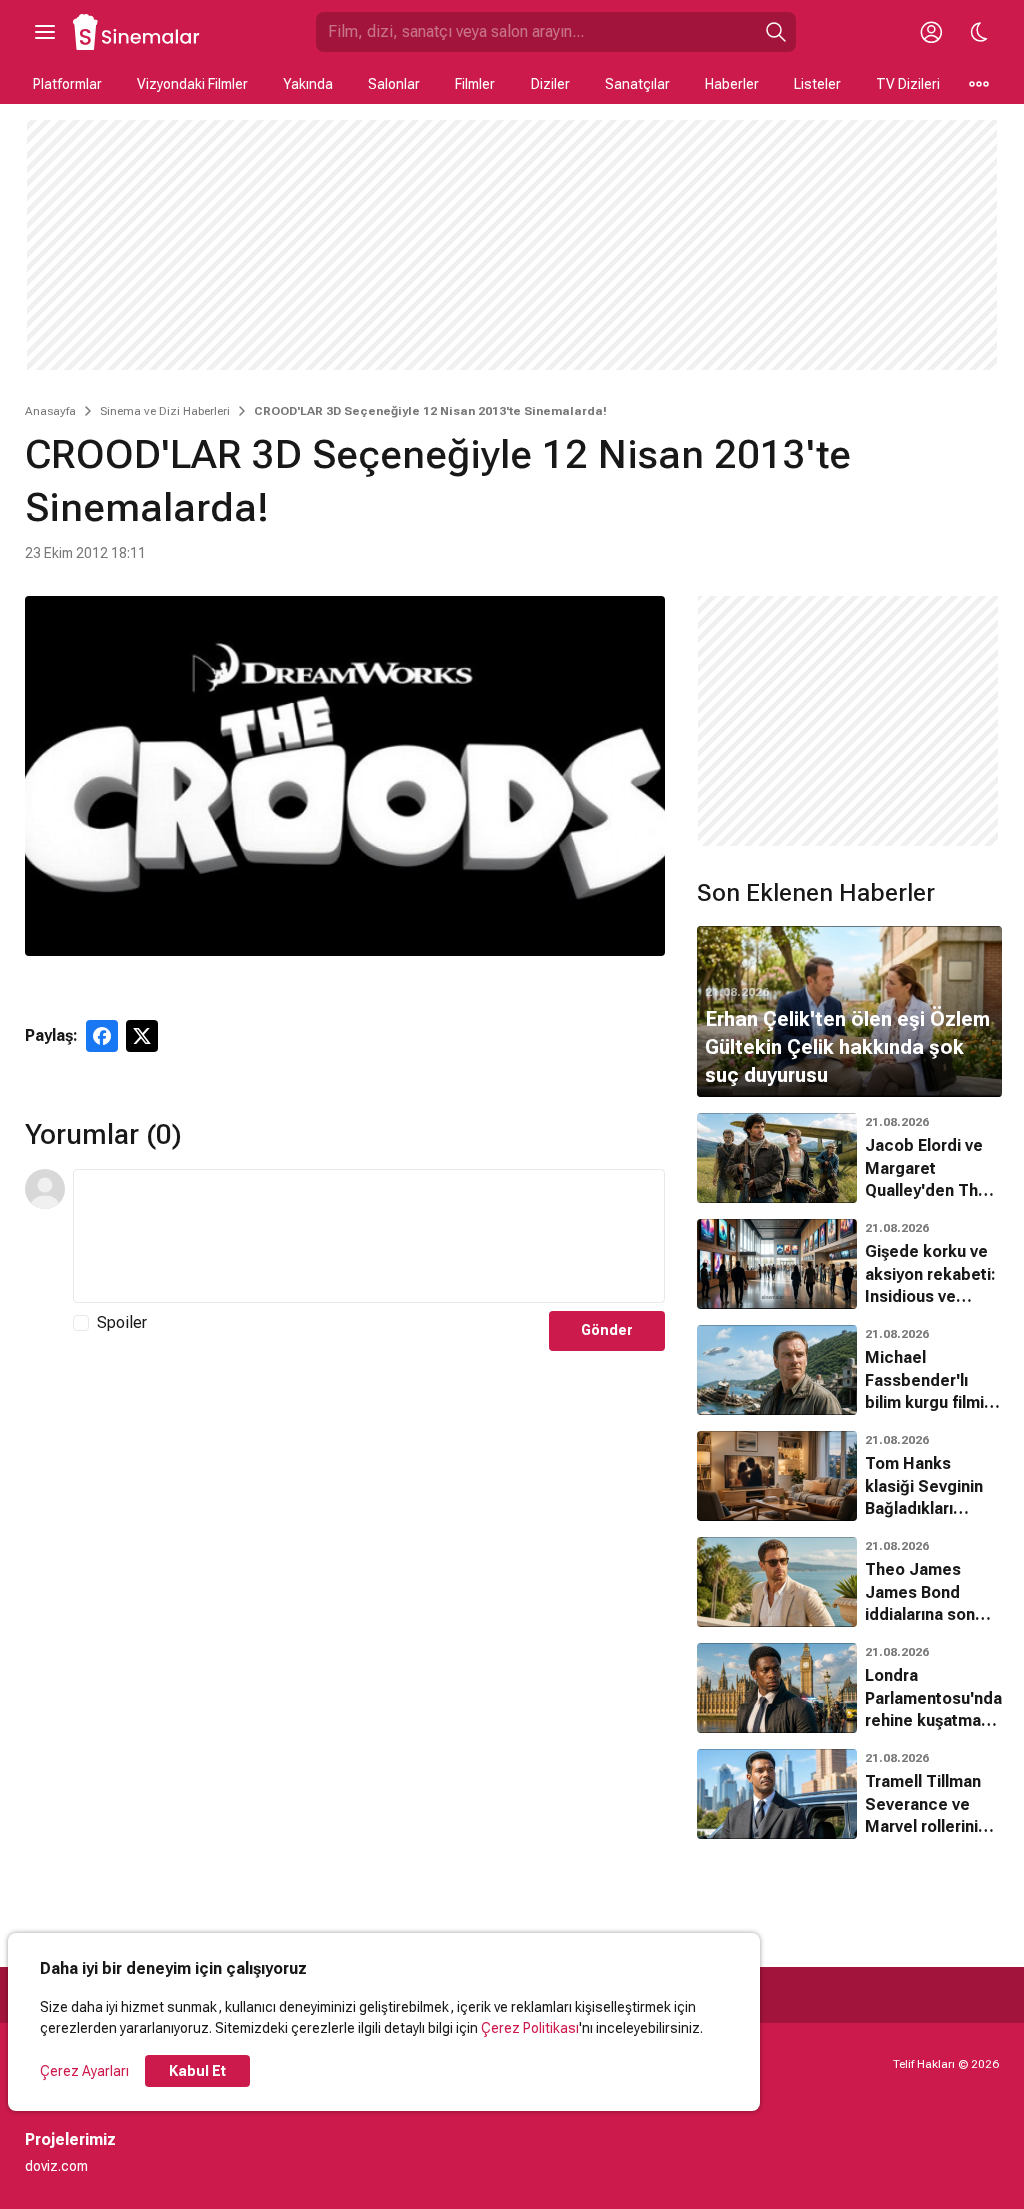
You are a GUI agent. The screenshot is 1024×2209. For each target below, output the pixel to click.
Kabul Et (197, 2071)
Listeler (817, 84)
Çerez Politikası (530, 2028)
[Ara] (776, 32)
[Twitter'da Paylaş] (142, 1036)
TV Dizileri (908, 84)
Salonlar (394, 84)
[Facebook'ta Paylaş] (102, 1036)
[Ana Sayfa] (137, 32)
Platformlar (67, 84)
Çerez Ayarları (84, 2071)
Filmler (475, 84)
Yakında (308, 84)
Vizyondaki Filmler (192, 84)
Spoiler (122, 1322)
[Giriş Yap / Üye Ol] (931, 32)
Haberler (732, 84)
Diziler (550, 84)
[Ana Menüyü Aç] (45, 32)
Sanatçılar (637, 84)
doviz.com (56, 2166)
